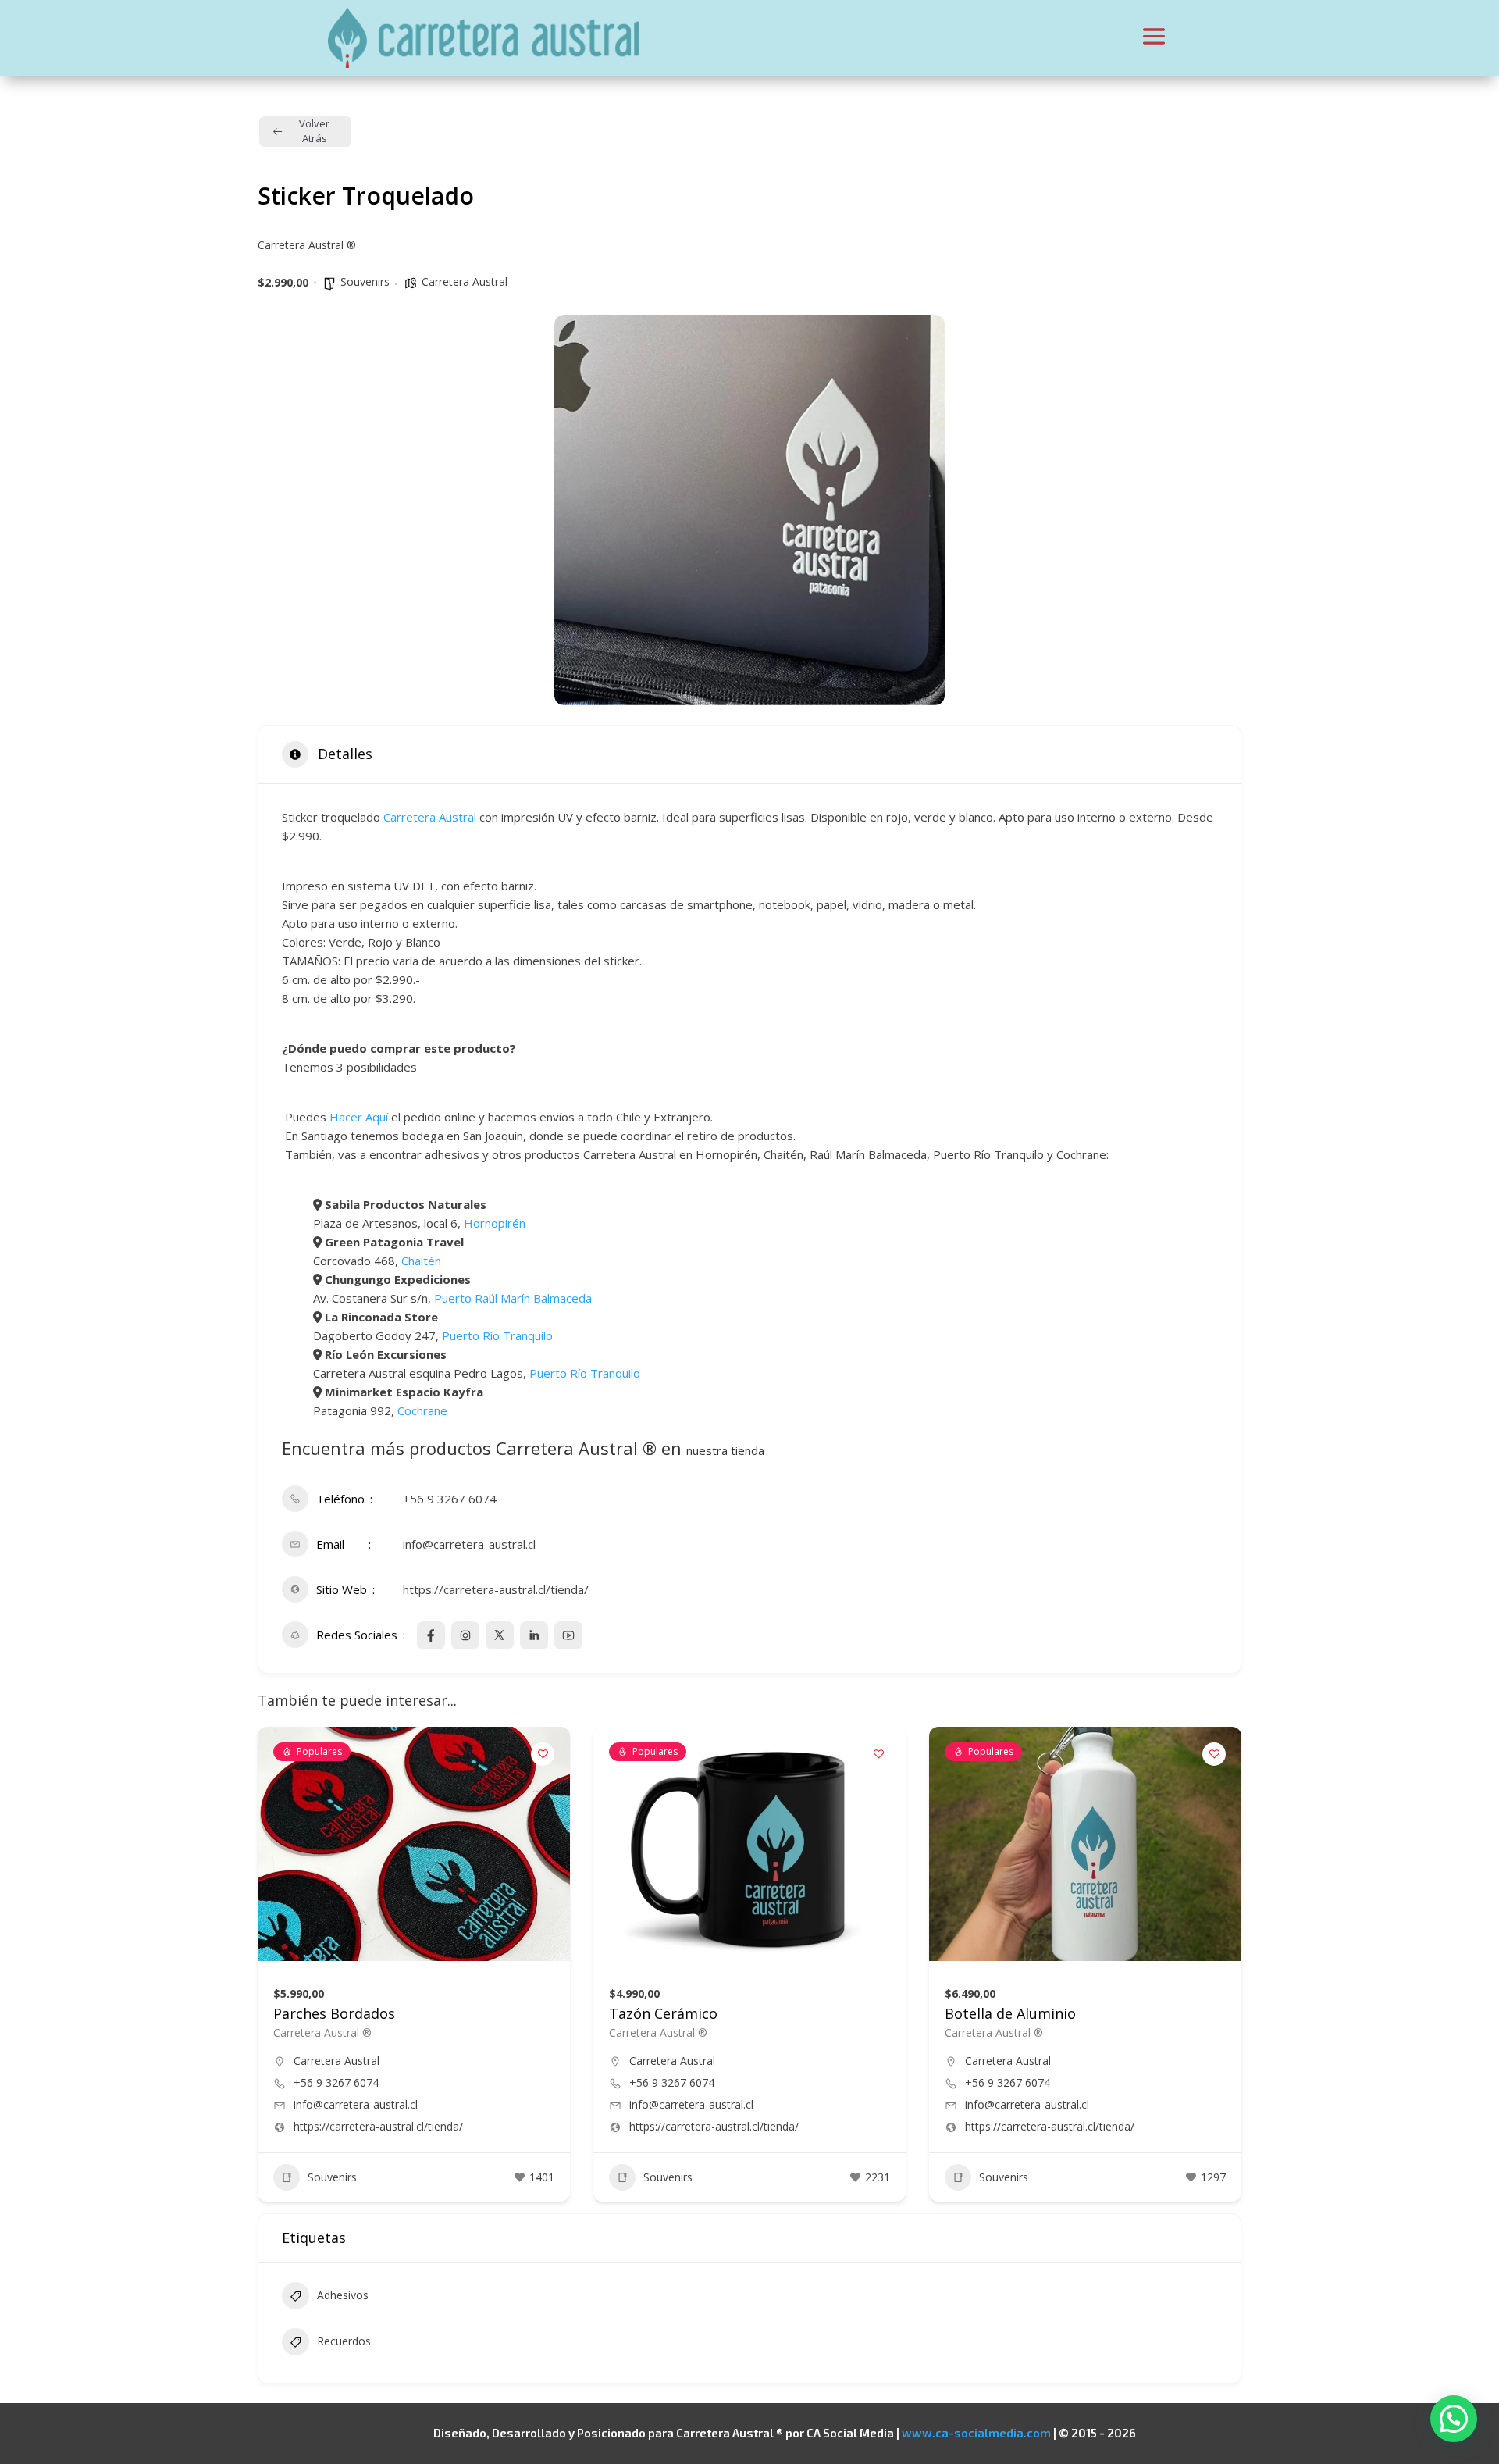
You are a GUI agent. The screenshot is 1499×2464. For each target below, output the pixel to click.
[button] (1454, 2419)
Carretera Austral (465, 282)
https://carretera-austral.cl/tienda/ (496, 1589)
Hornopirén (495, 1223)
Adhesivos (343, 2295)
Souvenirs (365, 282)
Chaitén (421, 1261)
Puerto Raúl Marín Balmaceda (513, 1298)
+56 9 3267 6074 (450, 1499)
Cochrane (422, 1410)
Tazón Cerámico (663, 2013)
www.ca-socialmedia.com (976, 2433)
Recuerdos (344, 2341)
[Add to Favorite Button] (543, 1754)
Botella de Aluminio (1010, 2013)
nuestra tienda (725, 1450)
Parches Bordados (334, 2013)
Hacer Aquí (359, 1117)
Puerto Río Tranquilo (497, 1335)
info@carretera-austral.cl (469, 1544)
